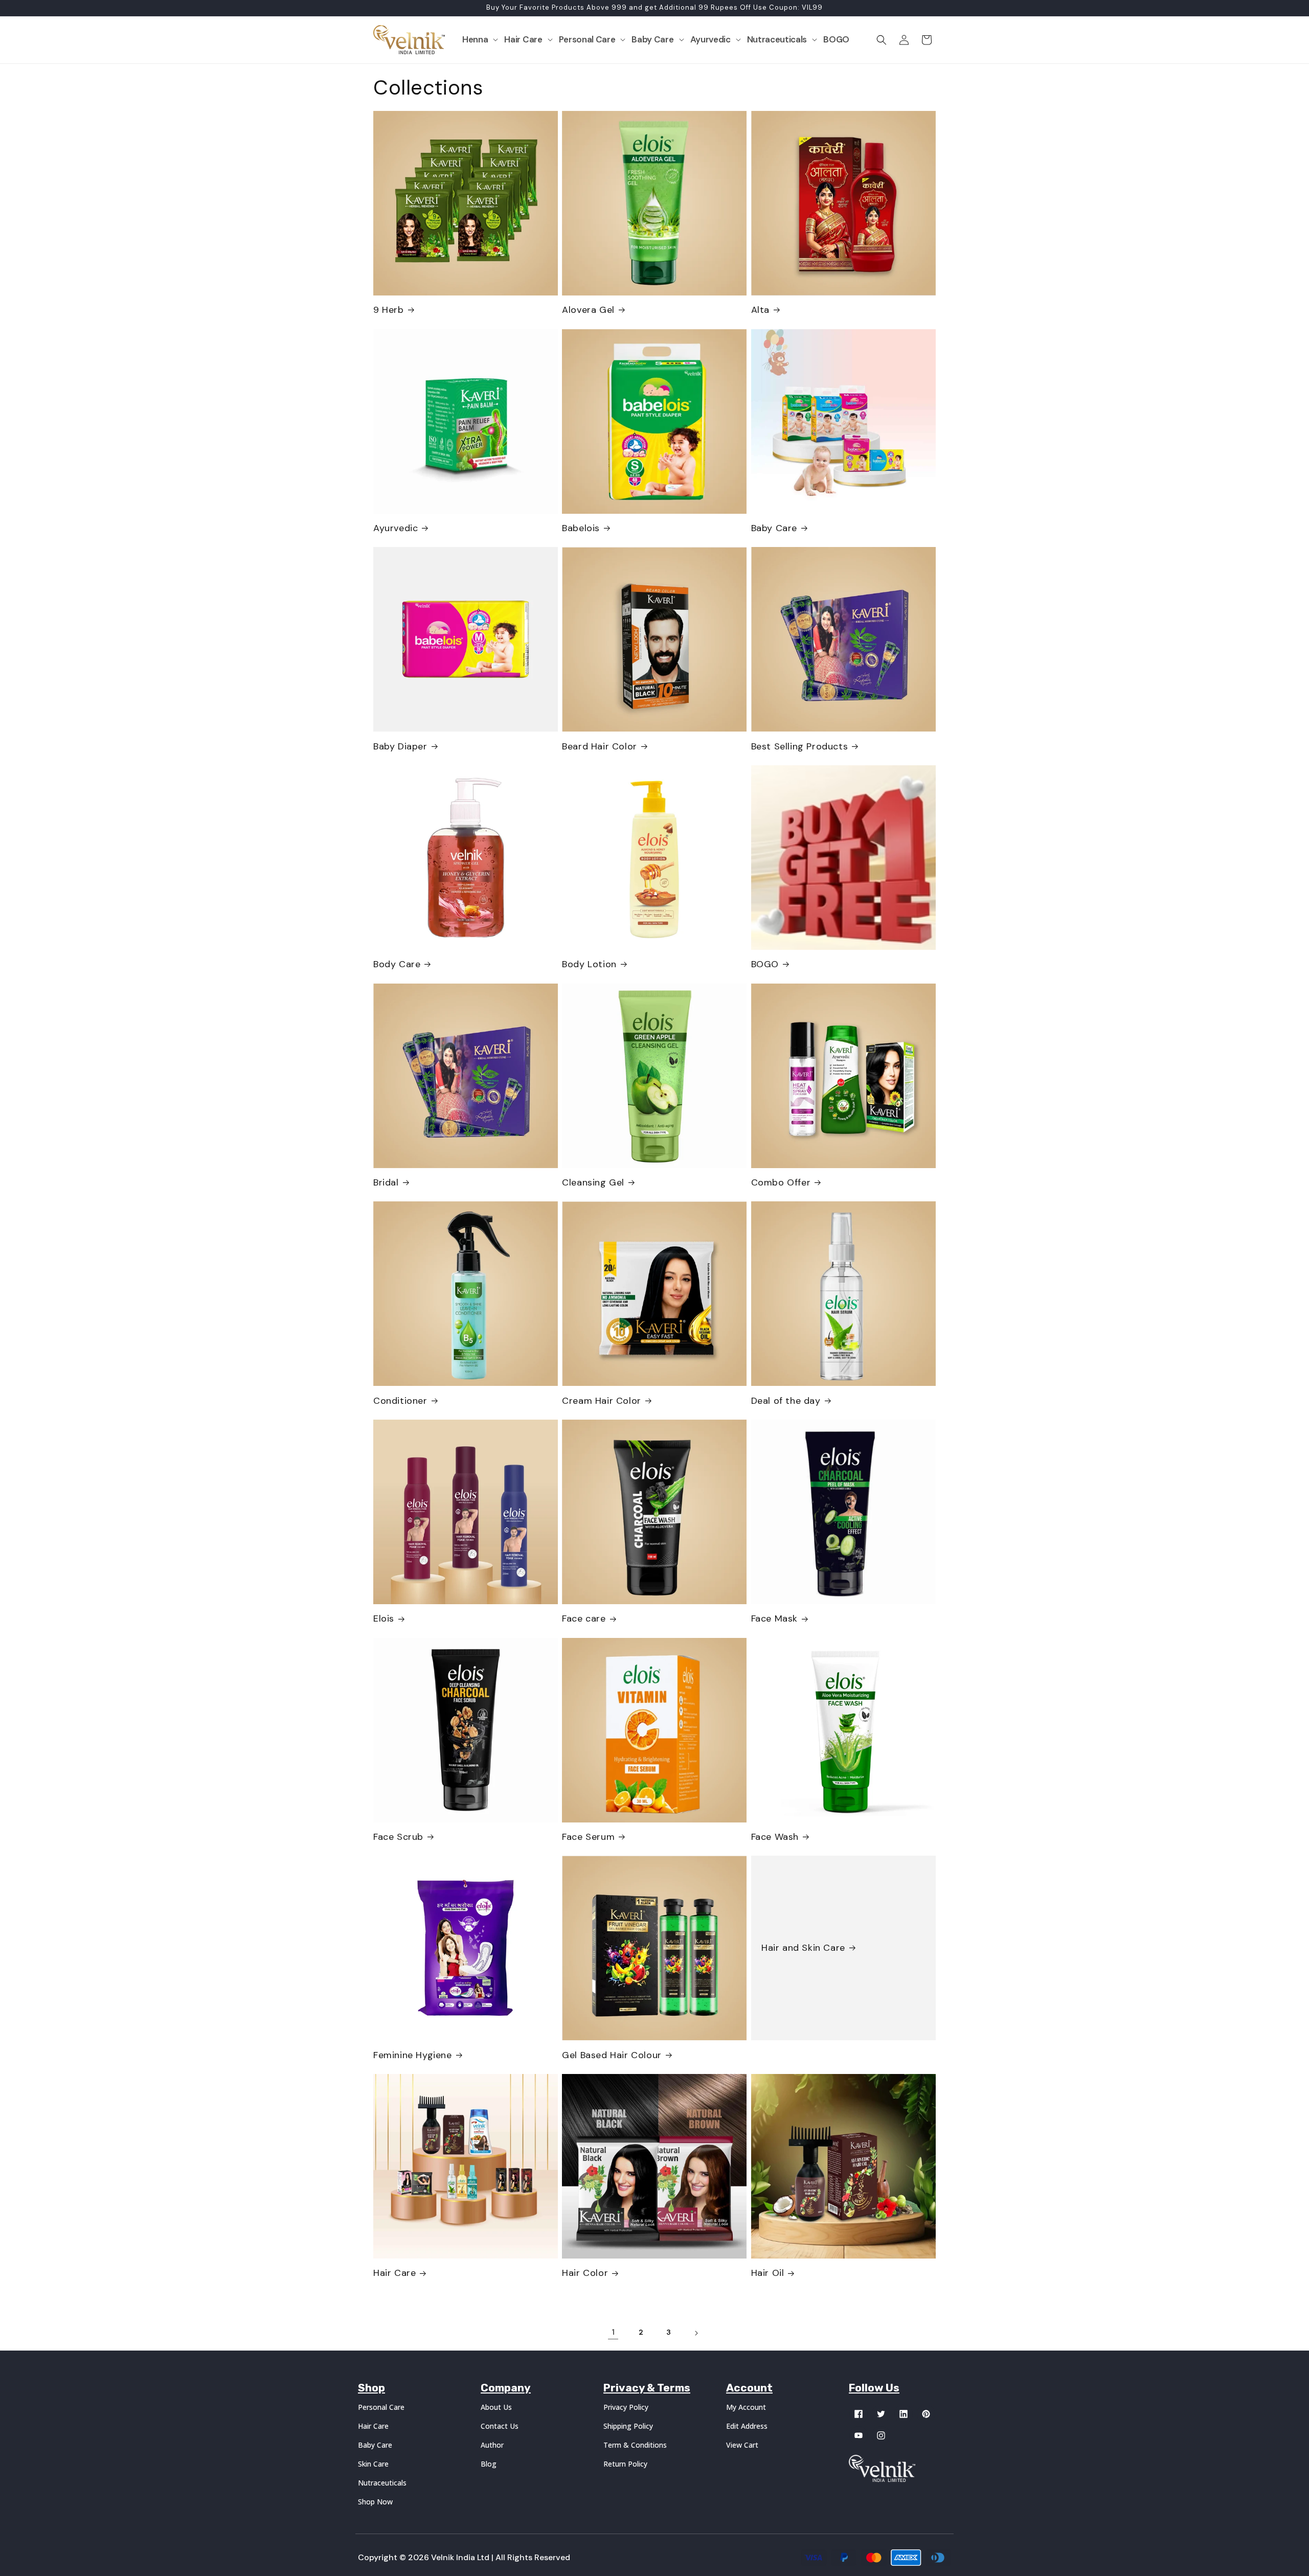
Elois (384, 1619)
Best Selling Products (800, 747)
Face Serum (588, 1837)
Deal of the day (786, 1401)
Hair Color (585, 2273)
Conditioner (400, 1401)
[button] (480, 39)
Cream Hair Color (602, 1401)
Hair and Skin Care (803, 1948)
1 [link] (613, 2332)
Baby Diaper (400, 747)
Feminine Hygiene (413, 2055)
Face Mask (774, 1619)
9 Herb (389, 310)
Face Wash (775, 1837)
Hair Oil (768, 2273)
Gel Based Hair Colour (612, 2055)
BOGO (765, 964)
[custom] (859, 2414)
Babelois (581, 528)
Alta (760, 310)
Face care (584, 1619)
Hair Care (394, 2273)
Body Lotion (589, 964)
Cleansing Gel (593, 1183)
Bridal (386, 1183)
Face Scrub (398, 1837)
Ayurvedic (396, 528)
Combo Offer (781, 1183)
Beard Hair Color (600, 747)
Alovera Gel (588, 310)
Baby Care (774, 528)
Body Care (397, 964)
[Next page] (696, 2333)
